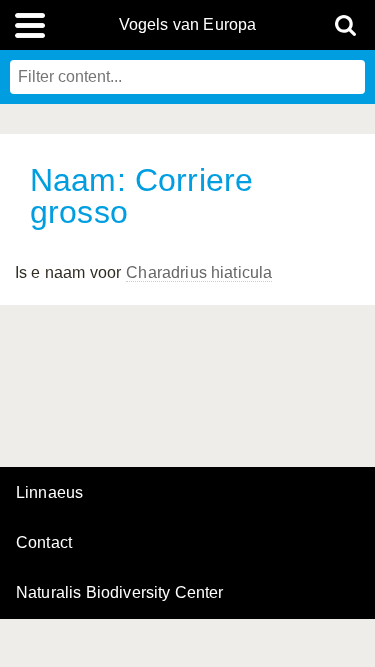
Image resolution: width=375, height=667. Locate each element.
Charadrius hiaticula (199, 272)
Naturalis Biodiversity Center (120, 593)
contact (44, 542)
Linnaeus (49, 493)
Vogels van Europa (188, 25)
